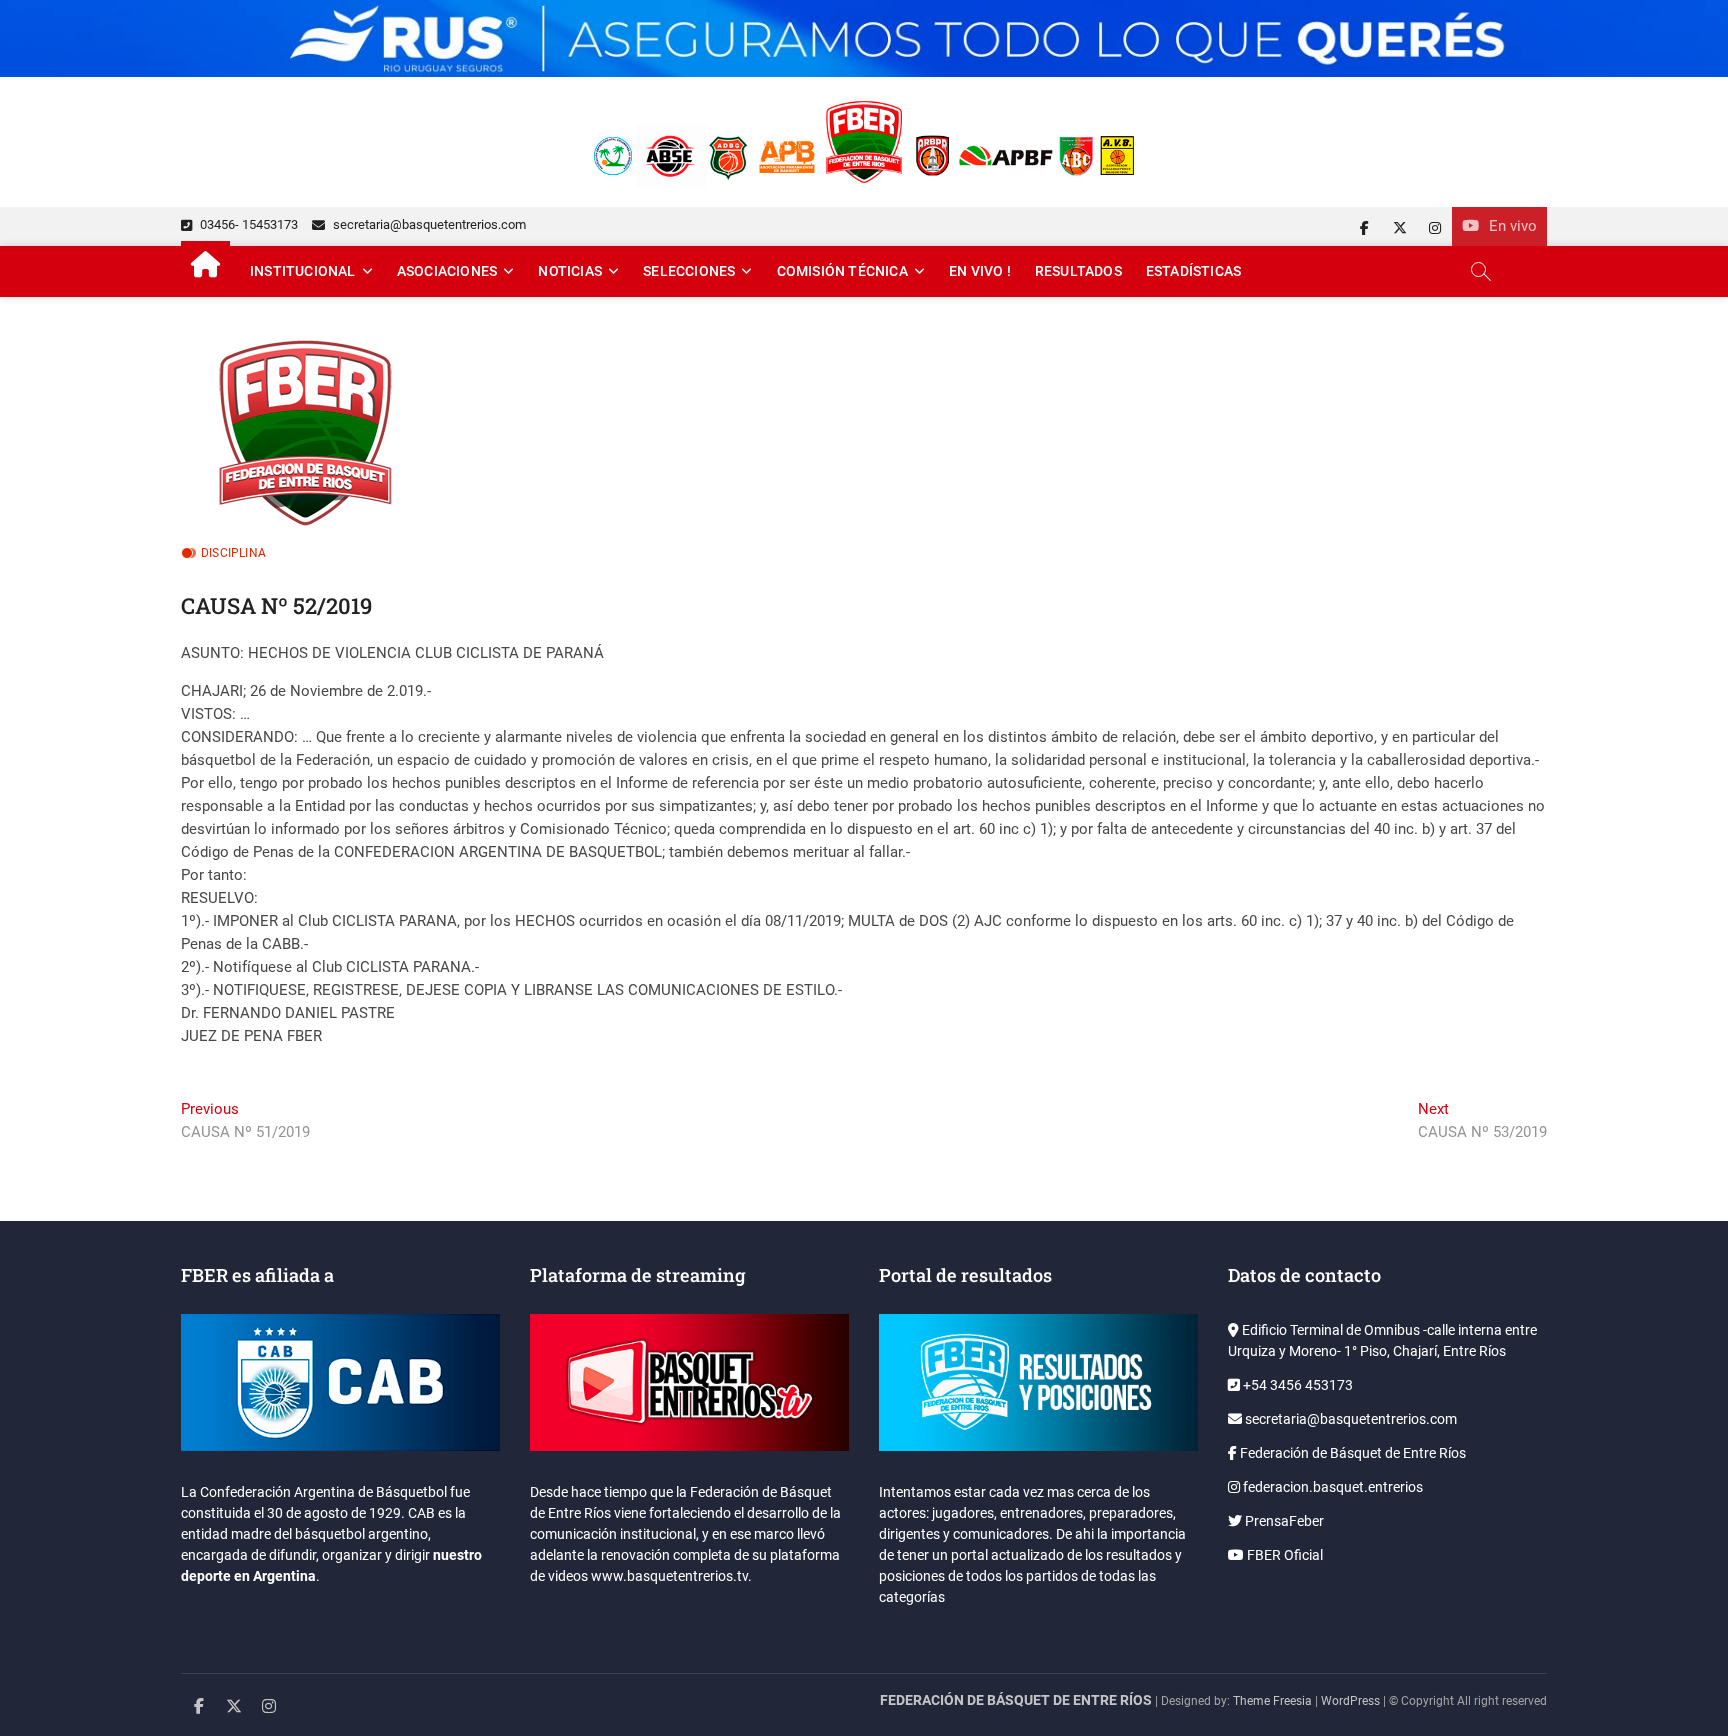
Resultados (1078, 271)
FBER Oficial (1283, 1555)
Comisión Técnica (842, 271)
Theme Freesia (1272, 1701)
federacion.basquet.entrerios (1331, 1487)
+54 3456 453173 (1296, 1385)
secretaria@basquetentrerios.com (428, 224)
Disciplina (233, 553)
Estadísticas (1193, 271)
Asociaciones (447, 271)
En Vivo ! (980, 271)
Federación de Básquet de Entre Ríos (1351, 1453)
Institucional (303, 271)
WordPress (1350, 1701)
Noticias (570, 271)
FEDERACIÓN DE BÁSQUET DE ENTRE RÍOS (1016, 1700)
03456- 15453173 (247, 224)
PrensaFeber (1283, 1521)
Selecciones (689, 271)
